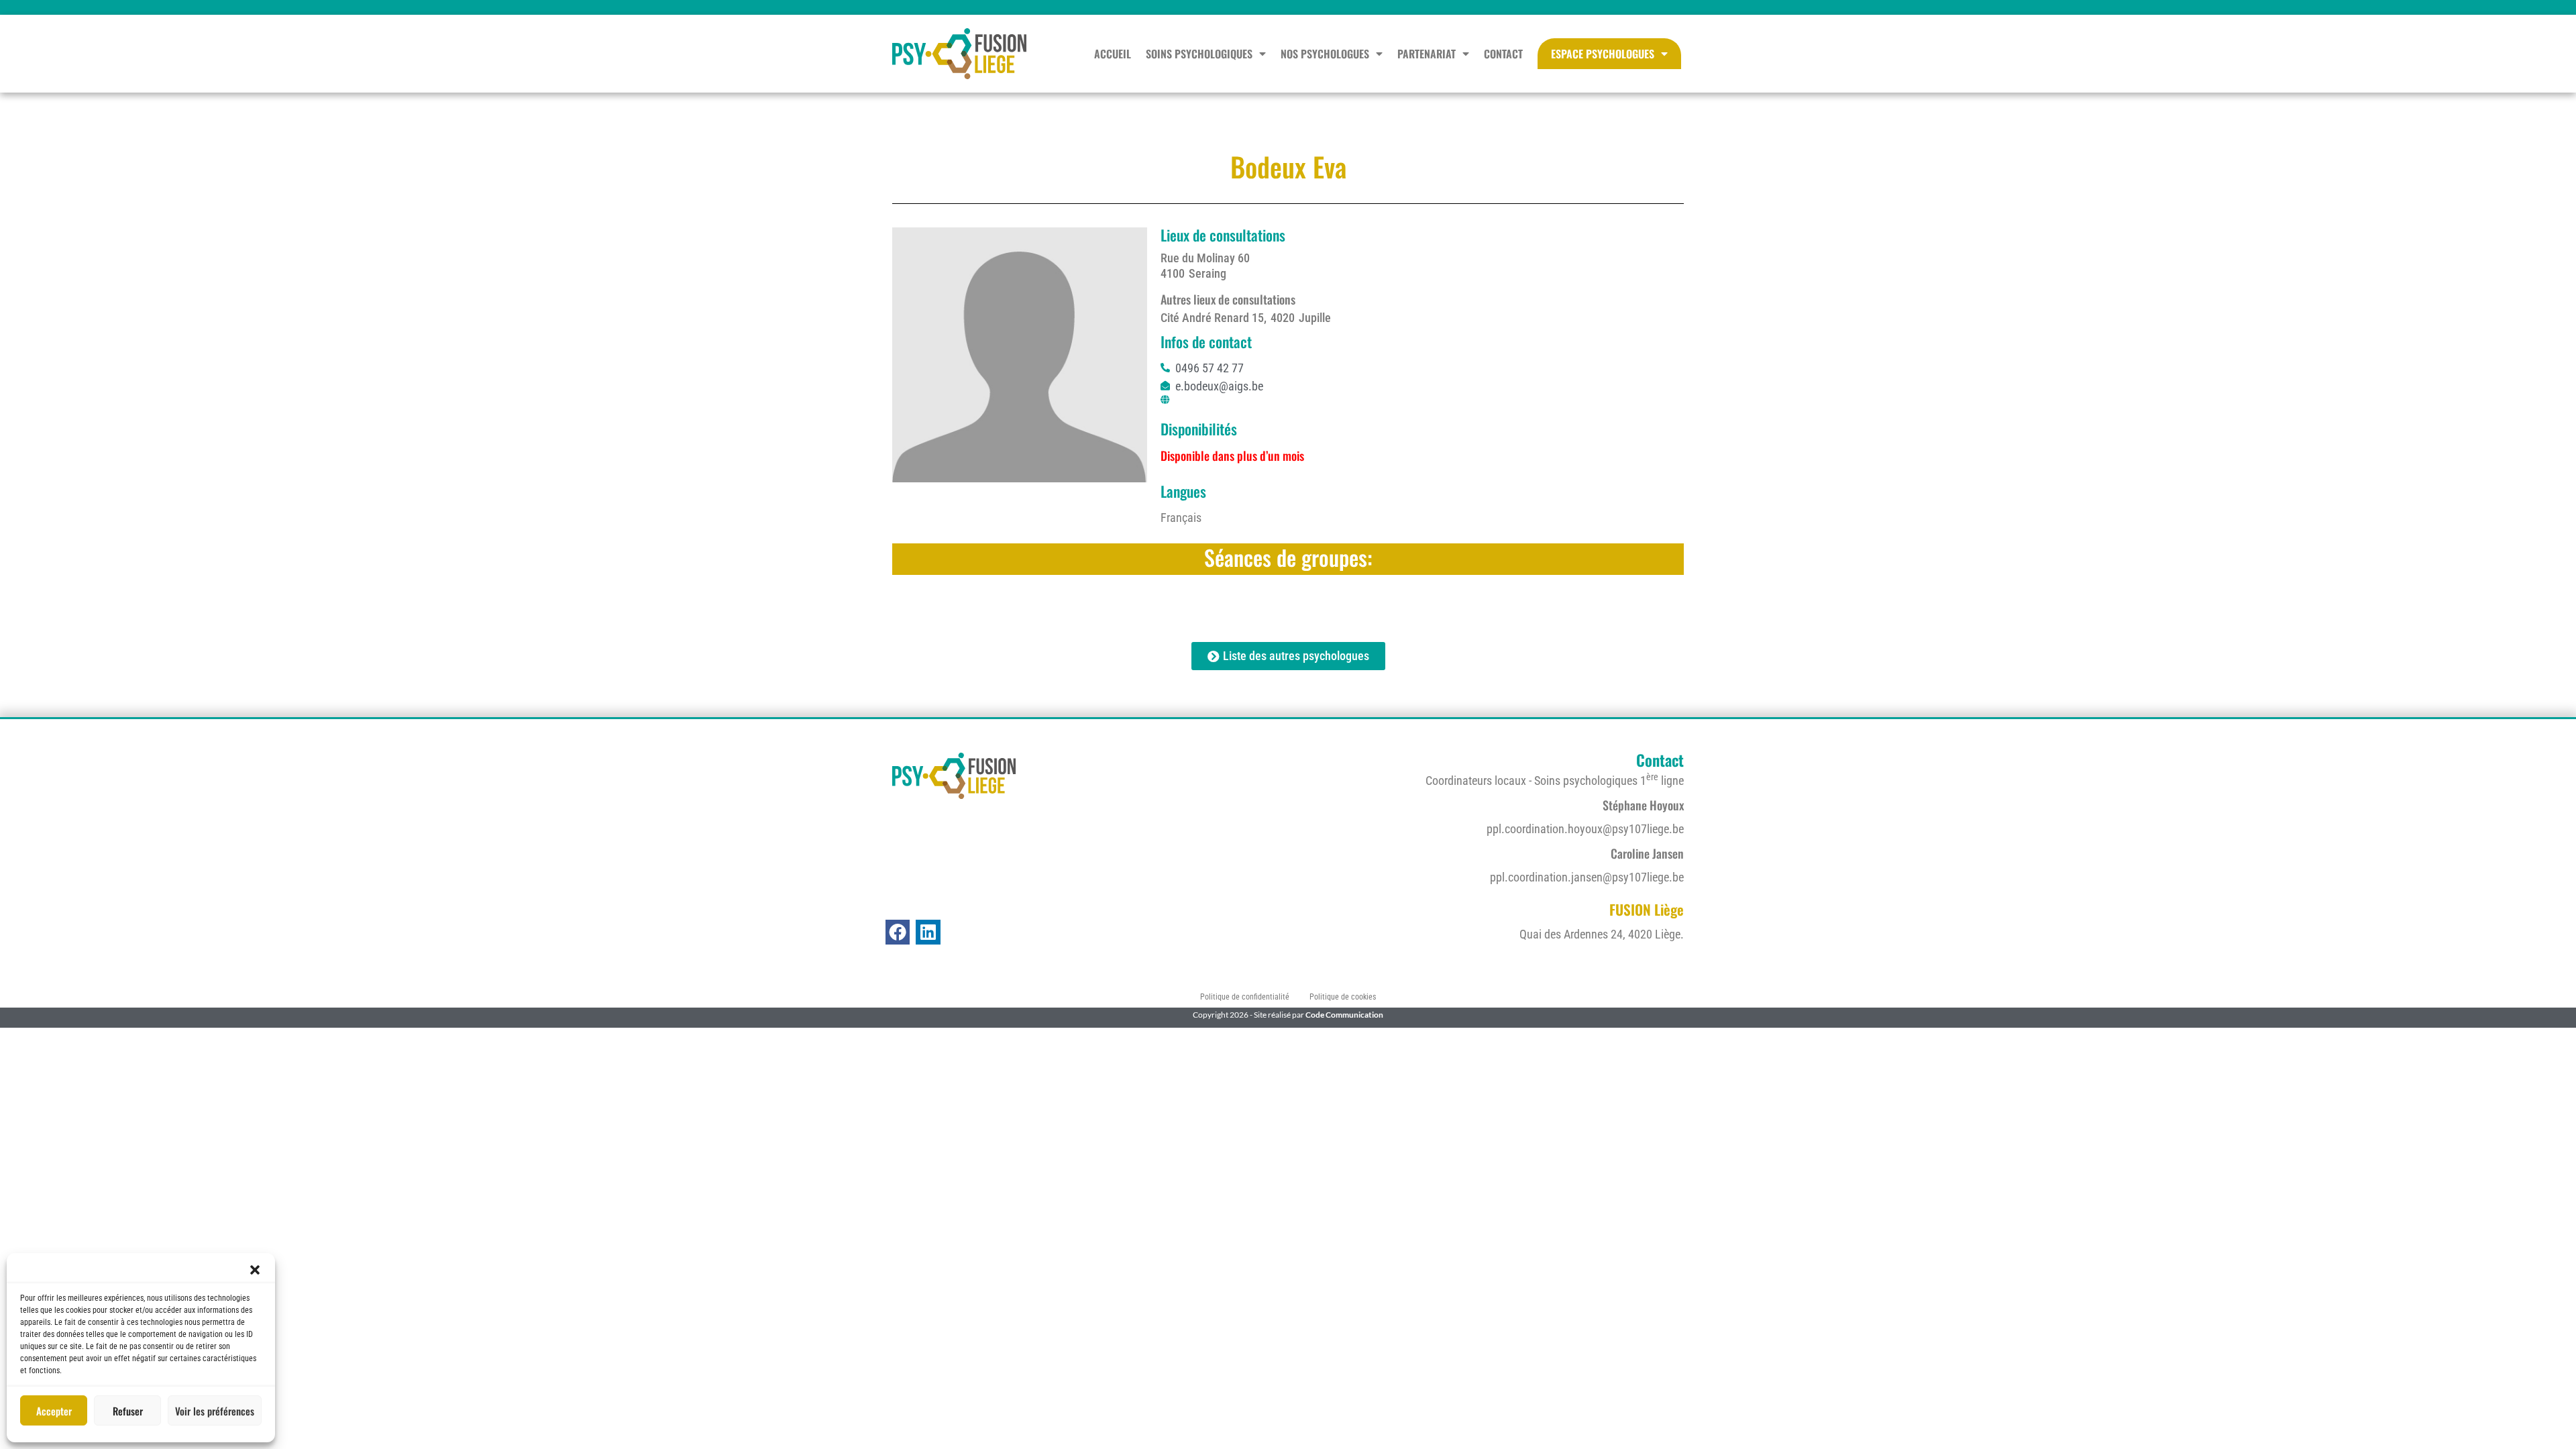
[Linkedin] (928, 932)
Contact (1503, 54)
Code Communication (1344, 1015)
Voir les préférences (215, 1411)
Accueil (1113, 54)
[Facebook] (898, 932)
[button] (255, 1270)
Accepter (54, 1411)
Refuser (128, 1411)
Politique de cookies (1343, 997)
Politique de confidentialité (1245, 997)
